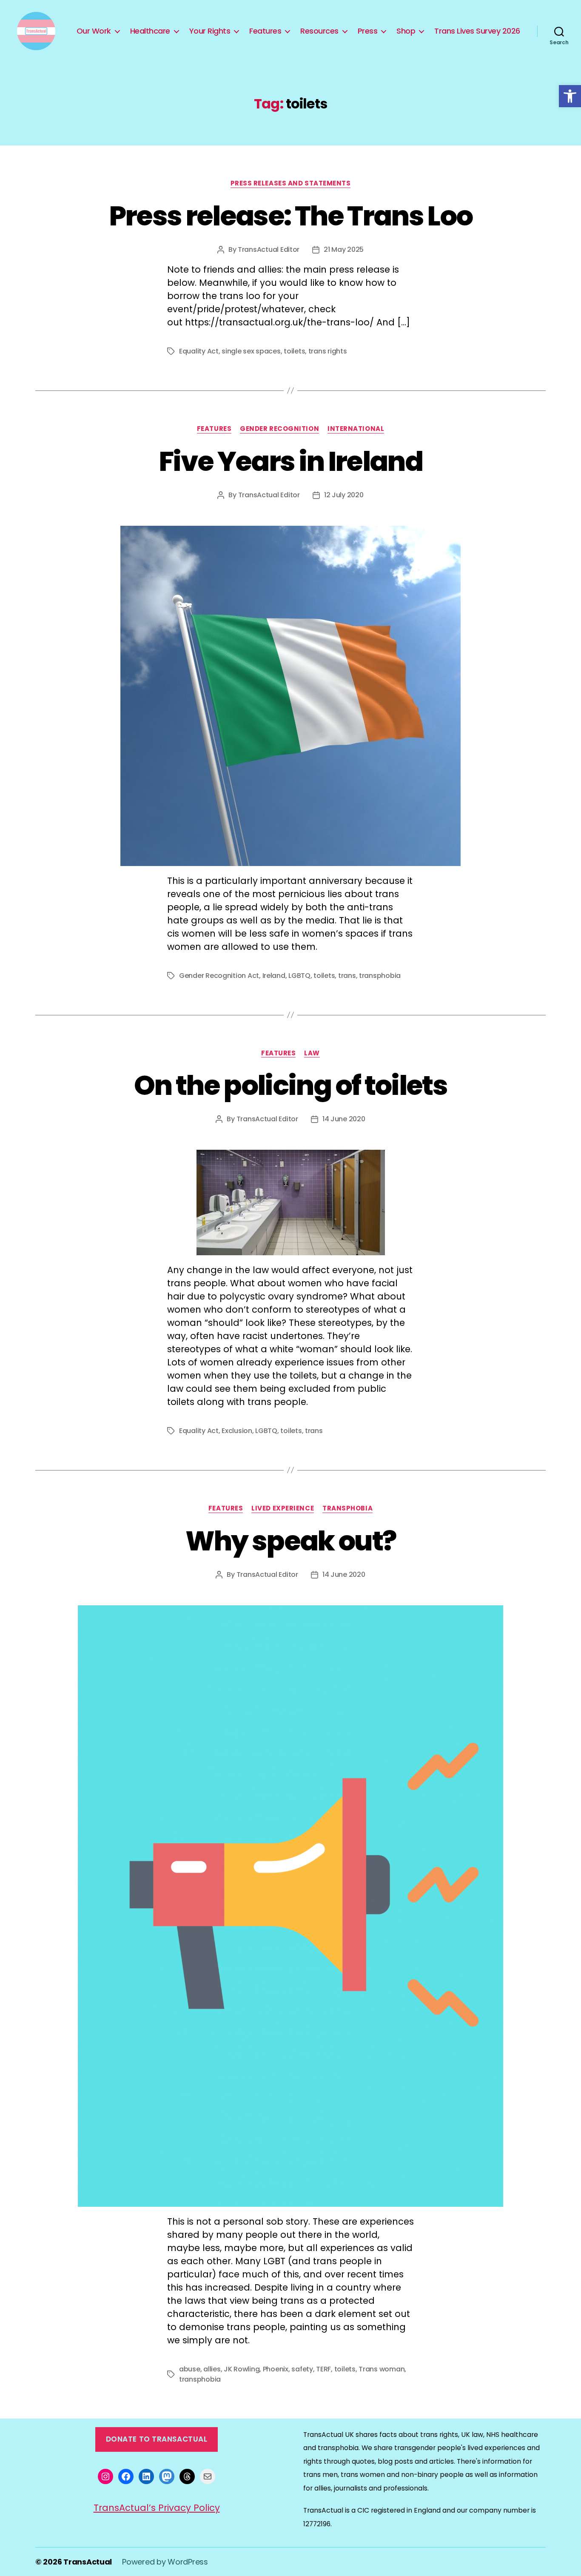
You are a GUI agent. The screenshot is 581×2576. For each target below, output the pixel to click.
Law (312, 1053)
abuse (190, 2369)
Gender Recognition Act (219, 976)
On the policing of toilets (290, 1085)
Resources (319, 31)
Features (265, 31)
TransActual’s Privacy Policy (157, 2508)
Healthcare (150, 31)
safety (302, 2369)
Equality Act (199, 351)
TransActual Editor (269, 249)
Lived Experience (283, 1509)
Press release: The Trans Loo (291, 216)
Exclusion (237, 1431)
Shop (406, 31)
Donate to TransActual (157, 2439)
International (356, 429)
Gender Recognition (279, 429)
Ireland (274, 976)
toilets (294, 351)
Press (368, 31)
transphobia (380, 976)
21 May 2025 (344, 249)
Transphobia (347, 1509)
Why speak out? (291, 1541)
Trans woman (382, 2369)
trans (347, 976)
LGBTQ (299, 976)
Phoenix (276, 2369)
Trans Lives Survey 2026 (477, 31)
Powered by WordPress (165, 2562)
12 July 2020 (344, 495)
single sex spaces (251, 351)
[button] (570, 96)
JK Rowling (242, 2369)
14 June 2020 (344, 1119)
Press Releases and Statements (291, 184)
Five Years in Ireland (290, 461)
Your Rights (210, 31)
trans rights (328, 351)
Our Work (94, 31)
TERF (323, 2369)
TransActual (88, 2562)
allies (212, 2369)
